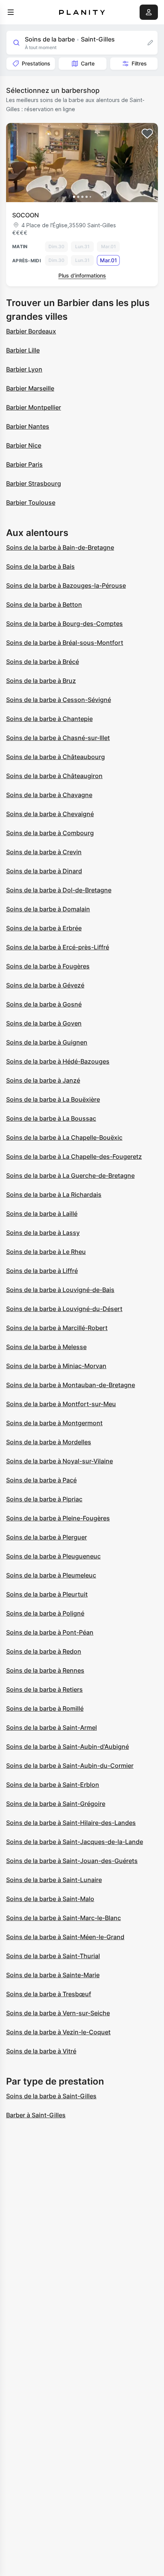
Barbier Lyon (24, 369)
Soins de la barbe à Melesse (46, 1347)
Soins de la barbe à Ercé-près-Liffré (58, 947)
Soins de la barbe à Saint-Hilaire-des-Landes (71, 1823)
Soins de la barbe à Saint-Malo (50, 1899)
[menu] (11, 12)
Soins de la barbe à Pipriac (44, 1499)
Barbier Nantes (28, 426)
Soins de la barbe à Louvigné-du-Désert (64, 1309)
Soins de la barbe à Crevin (44, 852)
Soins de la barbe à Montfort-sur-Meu (61, 1404)
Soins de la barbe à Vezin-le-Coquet (58, 2032)
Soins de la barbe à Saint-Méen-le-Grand (65, 1937)
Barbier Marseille (30, 388)
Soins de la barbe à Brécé (43, 662)
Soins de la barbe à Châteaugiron (54, 776)
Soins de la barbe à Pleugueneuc (53, 1556)
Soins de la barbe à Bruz (41, 681)
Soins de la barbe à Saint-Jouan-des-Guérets (72, 1861)
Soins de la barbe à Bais (40, 566)
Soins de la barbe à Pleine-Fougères (58, 1518)
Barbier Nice (24, 445)
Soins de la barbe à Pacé (41, 1480)
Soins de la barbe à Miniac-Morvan (56, 1366)
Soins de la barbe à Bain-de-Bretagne (60, 547)
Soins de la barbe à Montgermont (54, 1423)
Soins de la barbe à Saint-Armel (51, 1727)
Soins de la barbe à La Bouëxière (53, 1099)
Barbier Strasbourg (34, 483)
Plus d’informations (82, 275)
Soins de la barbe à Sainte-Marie (53, 1975)
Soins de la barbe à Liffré (42, 1271)
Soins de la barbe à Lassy (43, 1233)
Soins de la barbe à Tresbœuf (49, 1994)
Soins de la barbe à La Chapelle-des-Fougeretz (74, 1156)
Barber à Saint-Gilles (36, 2115)
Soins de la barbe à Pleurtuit (47, 1594)
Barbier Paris (24, 464)
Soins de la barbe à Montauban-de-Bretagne (71, 1385)
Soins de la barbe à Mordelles (49, 1442)
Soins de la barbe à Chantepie (49, 719)
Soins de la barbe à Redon (44, 1651)
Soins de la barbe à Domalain (48, 909)
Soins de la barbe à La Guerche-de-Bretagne (70, 1176)
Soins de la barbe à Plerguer (47, 1537)
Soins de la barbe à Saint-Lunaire (54, 1880)
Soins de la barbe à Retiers (44, 1689)
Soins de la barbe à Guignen (47, 1042)
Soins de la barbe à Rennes (45, 1670)
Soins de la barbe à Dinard (44, 871)
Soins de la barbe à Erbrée (44, 928)
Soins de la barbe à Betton (44, 605)
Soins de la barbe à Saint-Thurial (53, 1956)
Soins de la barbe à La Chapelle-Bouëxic (64, 1137)
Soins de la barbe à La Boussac (51, 1118)
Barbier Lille (23, 350)
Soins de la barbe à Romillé (45, 1708)
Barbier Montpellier (34, 407)
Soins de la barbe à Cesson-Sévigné (59, 700)
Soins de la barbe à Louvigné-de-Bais (60, 1290)
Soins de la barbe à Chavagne (49, 795)
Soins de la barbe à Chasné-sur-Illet (58, 738)
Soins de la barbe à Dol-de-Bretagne (59, 890)
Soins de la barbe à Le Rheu (46, 1252)
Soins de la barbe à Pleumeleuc (51, 1575)
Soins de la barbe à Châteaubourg (55, 757)
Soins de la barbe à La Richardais (54, 1195)
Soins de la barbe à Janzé (43, 1080)
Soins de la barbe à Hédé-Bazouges (58, 1061)
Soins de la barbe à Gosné (44, 1004)
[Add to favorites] (147, 134)
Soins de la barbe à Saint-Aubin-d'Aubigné (68, 1747)
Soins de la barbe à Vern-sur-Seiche (58, 2013)
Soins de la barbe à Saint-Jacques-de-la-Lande (75, 1842)
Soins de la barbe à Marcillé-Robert (57, 1328)
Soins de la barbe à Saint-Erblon (53, 1785)
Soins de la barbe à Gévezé (45, 985)
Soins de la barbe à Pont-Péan (50, 1632)
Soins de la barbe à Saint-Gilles (51, 2096)
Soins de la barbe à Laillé (42, 1214)
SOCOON (26, 215)
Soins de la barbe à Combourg (50, 833)
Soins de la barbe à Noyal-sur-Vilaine (59, 1461)
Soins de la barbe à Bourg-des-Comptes (64, 624)
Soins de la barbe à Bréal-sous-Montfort (65, 643)
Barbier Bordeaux (31, 331)
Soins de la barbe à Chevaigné (50, 814)
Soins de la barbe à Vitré (41, 2051)
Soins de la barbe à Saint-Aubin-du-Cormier (70, 1766)
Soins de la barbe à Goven (44, 1023)
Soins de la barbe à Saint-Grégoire (56, 1804)
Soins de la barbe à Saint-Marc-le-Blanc (64, 1918)
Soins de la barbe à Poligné (45, 1613)
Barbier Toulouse (31, 502)
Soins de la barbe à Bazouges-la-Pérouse (66, 585)
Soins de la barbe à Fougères (48, 966)
